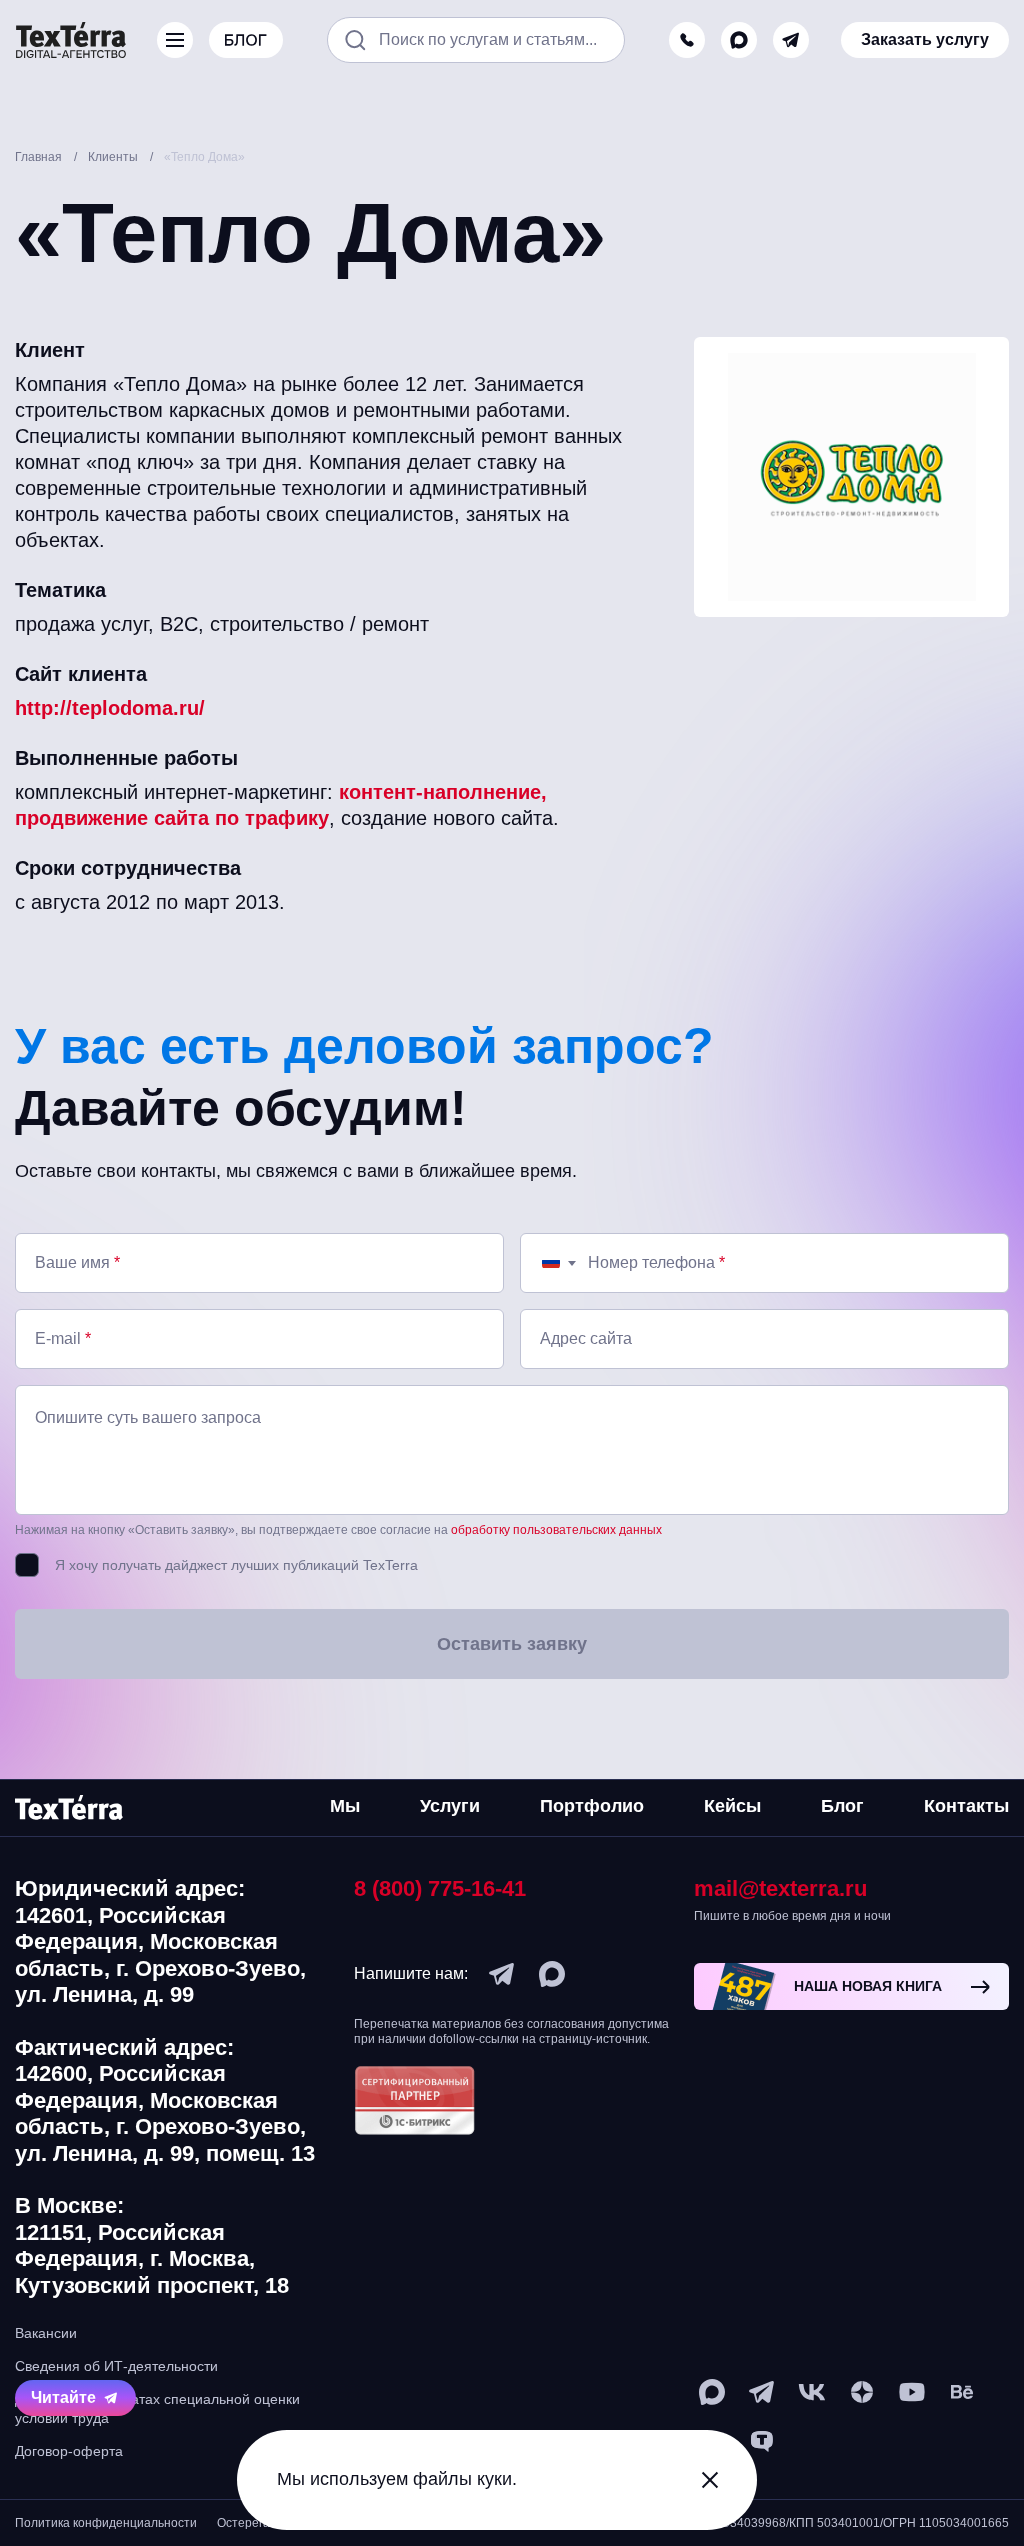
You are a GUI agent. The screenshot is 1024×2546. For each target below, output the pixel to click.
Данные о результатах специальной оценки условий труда (157, 2408)
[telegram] (791, 40)
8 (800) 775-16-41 (440, 1888)
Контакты (966, 1806)
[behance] (962, 2392)
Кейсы (732, 1806)
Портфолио (592, 1806)
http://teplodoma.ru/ (110, 708)
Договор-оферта (69, 2451)
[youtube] (912, 2392)
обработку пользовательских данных (556, 1530)
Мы (345, 1806)
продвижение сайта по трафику (172, 818)
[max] (739, 40)
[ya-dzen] (862, 2392)
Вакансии (46, 2333)
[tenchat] (762, 2442)
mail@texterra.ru (780, 1888)
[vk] (812, 2392)
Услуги (450, 1806)
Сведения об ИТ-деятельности (116, 2366)
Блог (842, 1806)
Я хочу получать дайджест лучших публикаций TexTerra (236, 1565)
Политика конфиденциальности (106, 2523)
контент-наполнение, (443, 792)
